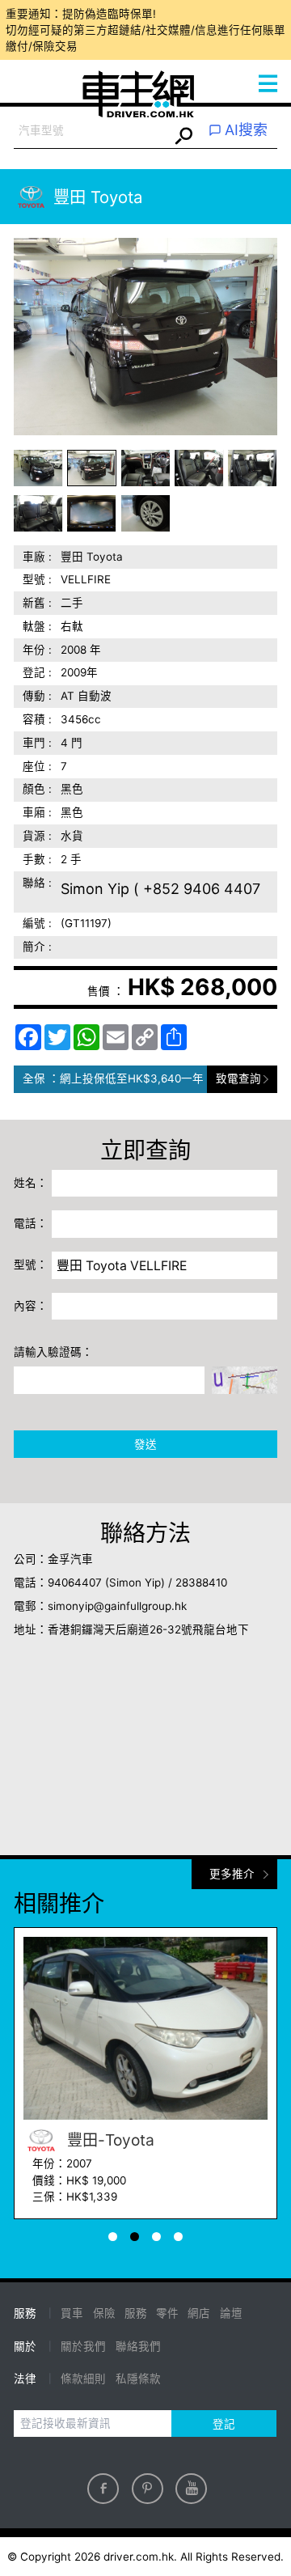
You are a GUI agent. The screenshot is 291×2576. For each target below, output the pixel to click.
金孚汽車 (70, 1559)
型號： (31, 1265)
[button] (38, 468)
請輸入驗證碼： (53, 1352)
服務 (136, 2313)
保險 (104, 2313)
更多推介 (232, 1874)
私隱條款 (138, 2379)
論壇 (231, 2313)
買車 (72, 2313)
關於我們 (83, 2346)
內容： (31, 1306)
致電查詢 (238, 1078)
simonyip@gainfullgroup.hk (117, 1606)
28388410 (201, 1582)
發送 (145, 1444)
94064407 (75, 1582)
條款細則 (83, 2379)
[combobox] (91, 131)
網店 (199, 2313)
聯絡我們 (138, 2346)
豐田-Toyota (109, 2140)
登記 (224, 2424)
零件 (167, 2313)
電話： (31, 1223)
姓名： (31, 1183)
